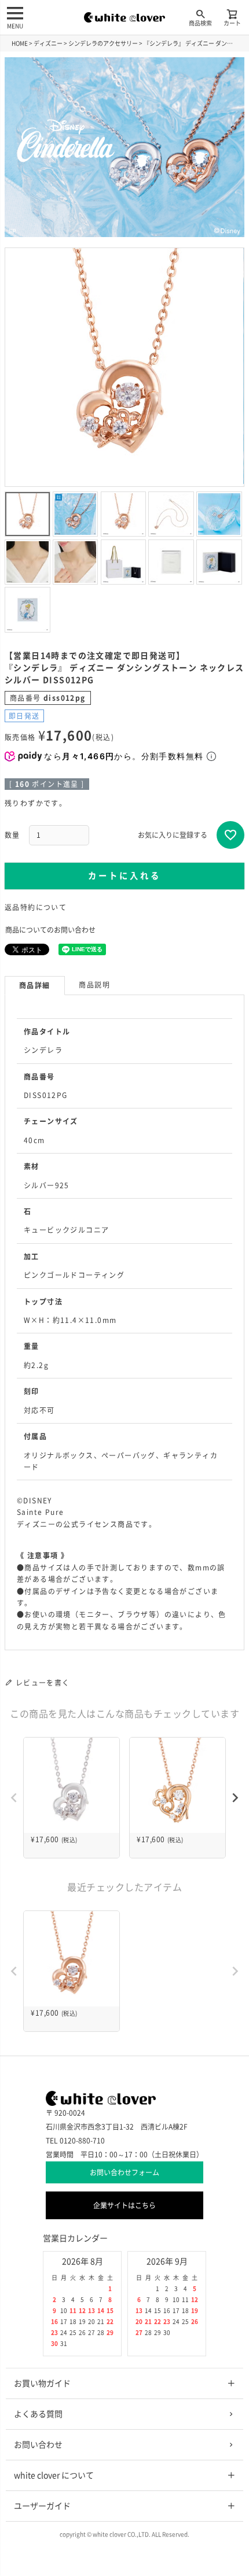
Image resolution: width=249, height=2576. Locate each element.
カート (232, 23)
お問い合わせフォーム (124, 2172)
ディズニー (48, 43)
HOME (20, 43)
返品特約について (36, 907)
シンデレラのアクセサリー (103, 43)
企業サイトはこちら (124, 2205)
